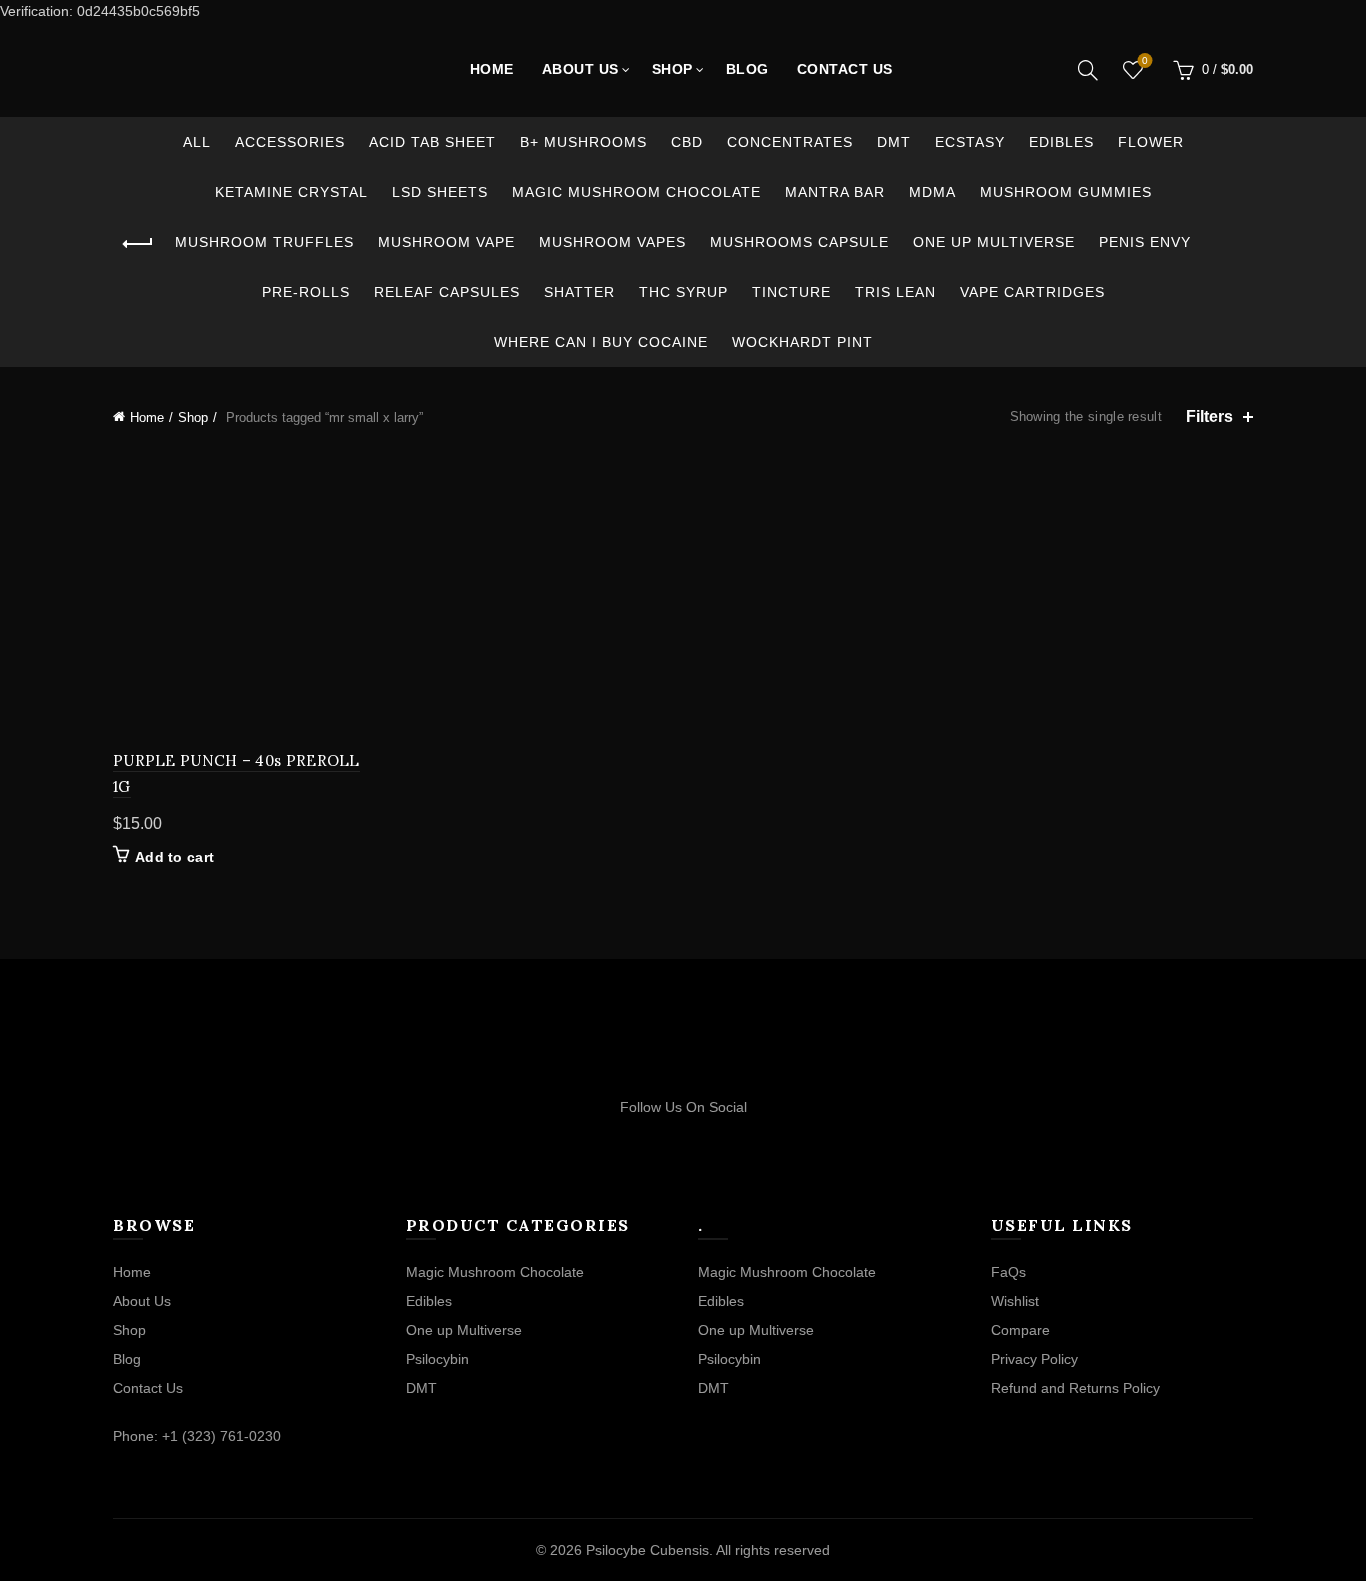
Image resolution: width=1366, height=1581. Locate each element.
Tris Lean (895, 292)
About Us (580, 69)
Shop (672, 69)
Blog (747, 69)
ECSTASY (970, 142)
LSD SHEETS (440, 192)
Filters (1209, 416)
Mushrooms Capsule (799, 242)
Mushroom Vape (446, 242)
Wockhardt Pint (802, 342)
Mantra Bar (835, 192)
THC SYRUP (683, 292)
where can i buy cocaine (601, 342)
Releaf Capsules (447, 292)
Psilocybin (437, 1359)
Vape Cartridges (1032, 292)
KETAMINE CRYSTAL (291, 192)
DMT (894, 142)
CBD (687, 142)
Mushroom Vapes (612, 242)
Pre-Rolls (306, 292)
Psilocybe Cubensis (647, 1550)
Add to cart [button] (174, 857)
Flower (1151, 142)
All (197, 142)
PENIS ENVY (1145, 242)
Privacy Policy (1034, 1359)
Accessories (290, 142)
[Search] (1088, 70)
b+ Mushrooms (583, 142)
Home (492, 69)
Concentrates (790, 142)
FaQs (1008, 1272)
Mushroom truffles (264, 242)
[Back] (138, 244)
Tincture (791, 292)
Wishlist (1145, 60)
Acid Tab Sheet (432, 142)
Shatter (579, 292)
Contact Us (845, 69)
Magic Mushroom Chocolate (636, 192)
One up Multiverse (994, 242)
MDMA (932, 192)
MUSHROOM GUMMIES (1066, 192)
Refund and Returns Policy (1075, 1388)
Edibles (1061, 142)
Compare (1020, 1330)
